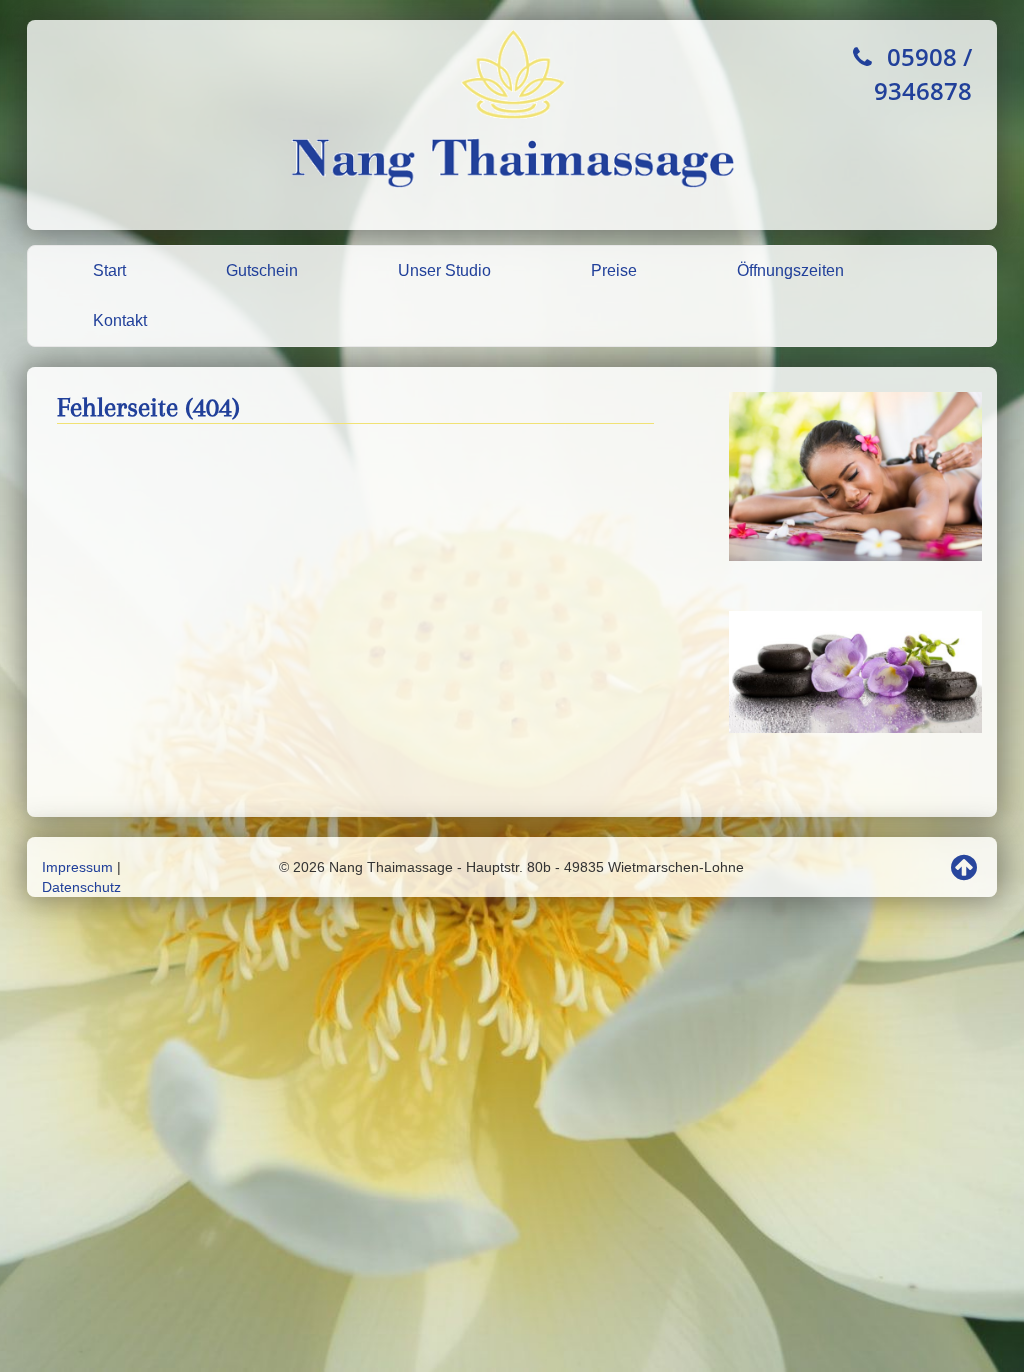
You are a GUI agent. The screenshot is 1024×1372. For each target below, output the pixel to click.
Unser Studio (444, 270)
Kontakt (120, 320)
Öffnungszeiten (790, 270)
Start (109, 270)
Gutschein (262, 270)
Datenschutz (81, 887)
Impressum (77, 867)
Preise (614, 270)
